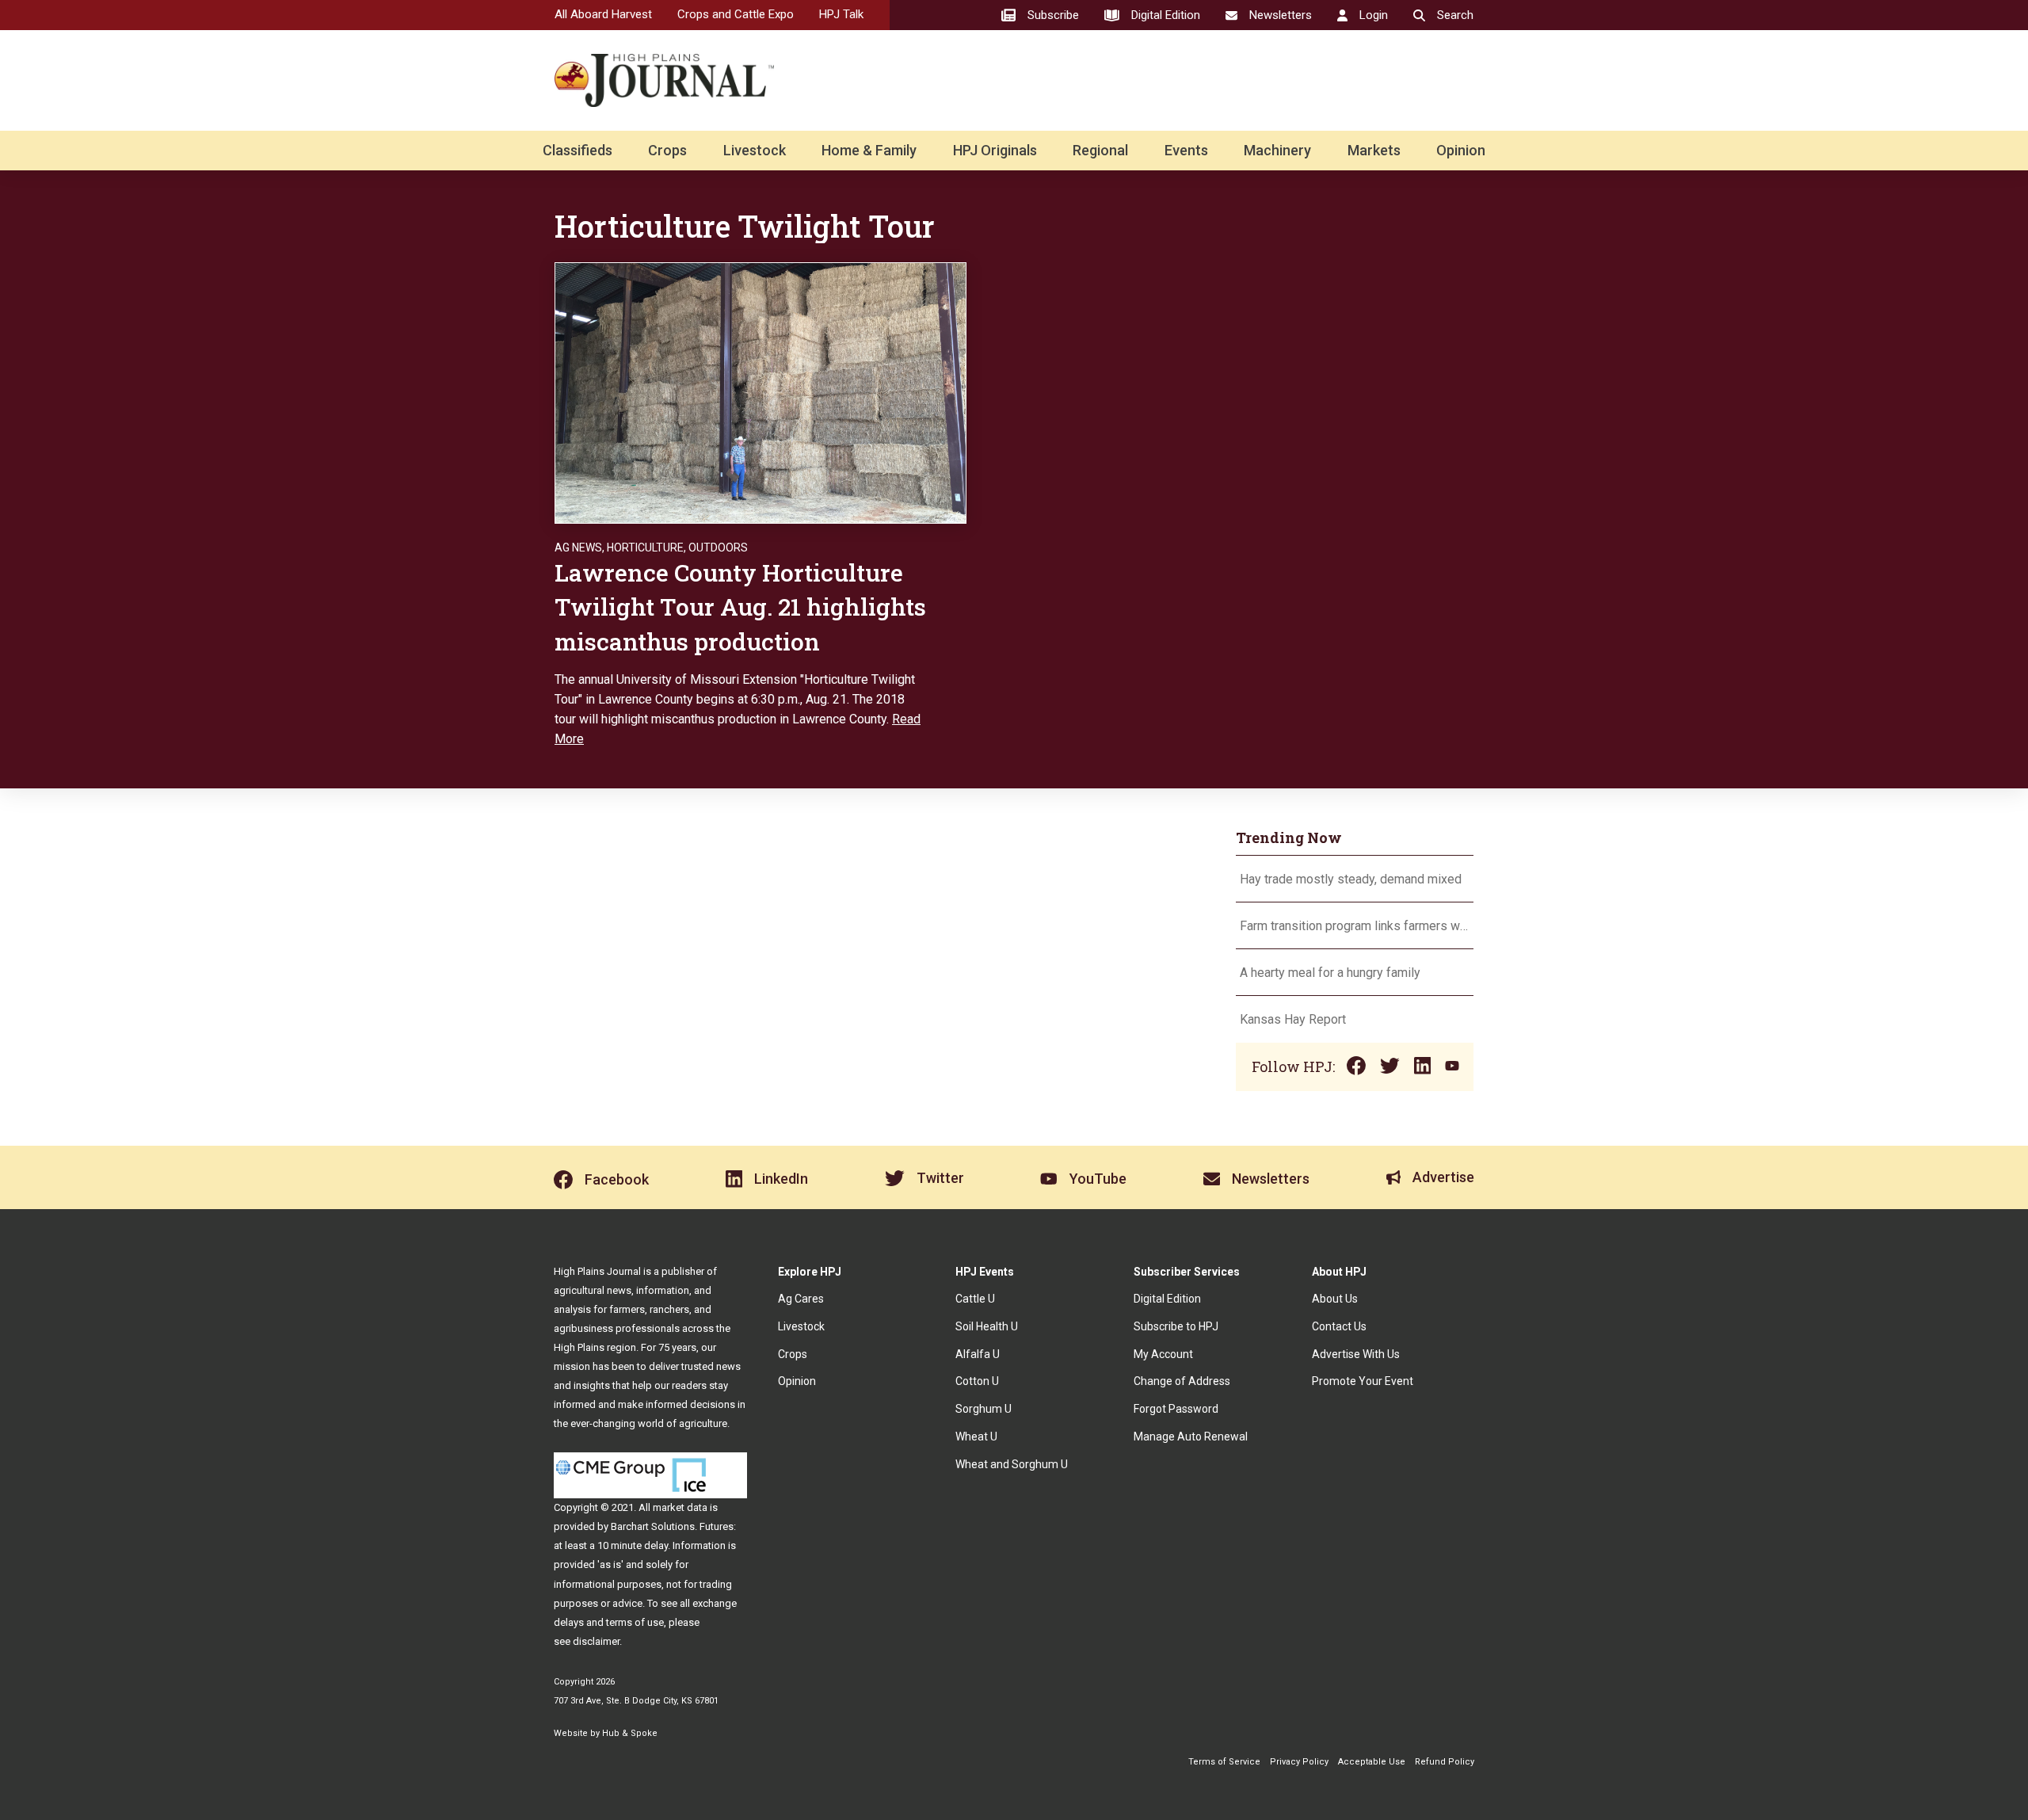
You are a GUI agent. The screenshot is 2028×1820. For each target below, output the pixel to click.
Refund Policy (1445, 1762)
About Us (1335, 1299)
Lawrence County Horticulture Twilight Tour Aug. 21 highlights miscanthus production (740, 607)
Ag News (578, 548)
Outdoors (718, 548)
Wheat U (976, 1437)
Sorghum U (984, 1409)
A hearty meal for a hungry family (1332, 973)
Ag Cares (801, 1299)
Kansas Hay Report (1293, 1019)
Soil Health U (987, 1326)
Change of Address (1182, 1381)
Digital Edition (1167, 1299)
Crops (667, 150)
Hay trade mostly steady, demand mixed (1351, 879)
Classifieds (578, 150)
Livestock (755, 150)
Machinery (1277, 150)
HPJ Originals (995, 150)
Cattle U (975, 1299)
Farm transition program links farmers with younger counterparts (1355, 926)
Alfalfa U (978, 1354)
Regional (1100, 150)
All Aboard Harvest (603, 14)
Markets (1374, 150)
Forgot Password (1176, 1409)
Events (1186, 150)
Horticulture (645, 548)
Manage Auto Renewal (1191, 1437)
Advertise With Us (1356, 1354)
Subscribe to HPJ (1176, 1326)
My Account (1163, 1354)
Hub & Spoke (630, 1733)
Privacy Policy (1299, 1762)
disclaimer (596, 1641)
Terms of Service (1224, 1762)
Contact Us (1339, 1326)
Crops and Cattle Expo (736, 14)
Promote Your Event (1363, 1381)
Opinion (1461, 150)
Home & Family (869, 150)
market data (680, 1507)
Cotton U (977, 1381)
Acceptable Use (1372, 1762)
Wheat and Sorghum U (1012, 1464)
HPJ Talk (841, 14)
